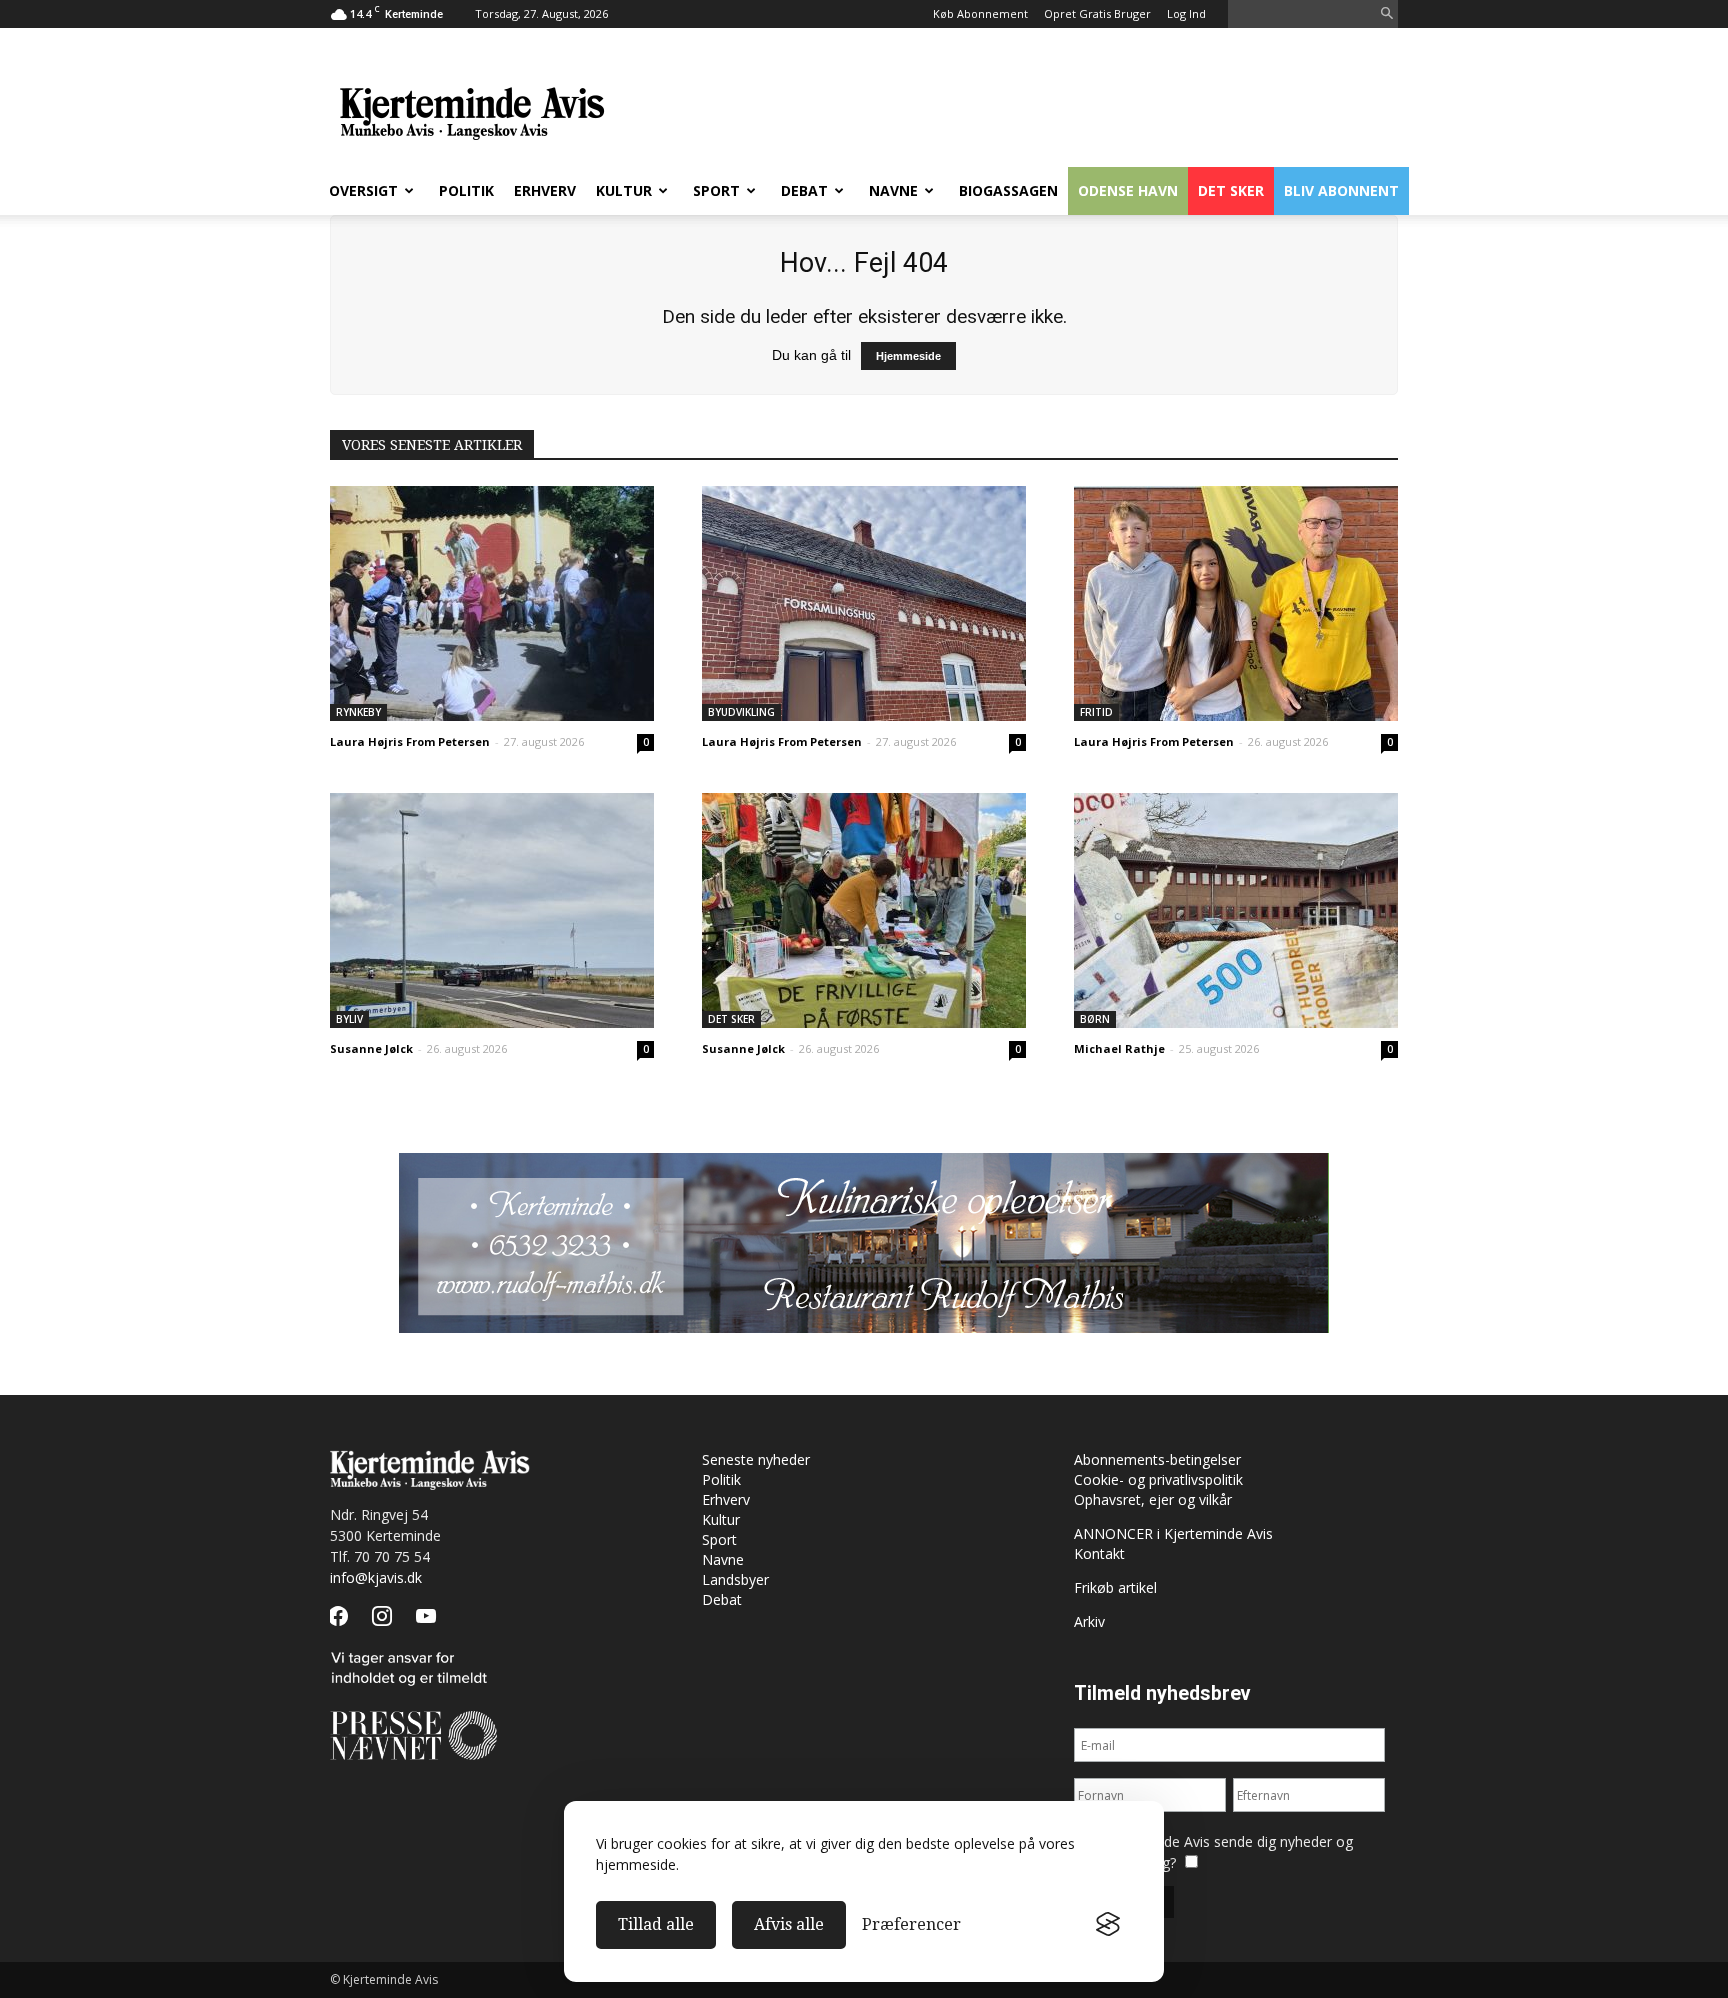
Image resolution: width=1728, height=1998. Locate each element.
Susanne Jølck (371, 1048)
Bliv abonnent (1341, 190)
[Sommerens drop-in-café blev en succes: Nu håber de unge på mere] (1236, 603)
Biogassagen (1008, 190)
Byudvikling (741, 712)
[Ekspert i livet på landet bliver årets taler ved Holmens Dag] (864, 910)
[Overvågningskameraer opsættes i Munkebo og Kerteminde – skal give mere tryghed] (492, 910)
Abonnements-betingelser (1157, 1459)
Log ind (1186, 13)
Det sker (1231, 190)
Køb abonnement (980, 13)
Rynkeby (358, 712)
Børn (1095, 1019)
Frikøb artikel (1115, 1587)
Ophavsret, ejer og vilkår (1153, 1499)
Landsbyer (735, 1579)
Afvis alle (789, 1924)
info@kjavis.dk (376, 1577)
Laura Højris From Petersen (410, 741)
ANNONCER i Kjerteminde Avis (1173, 1533)
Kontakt (1099, 1553)
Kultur (624, 190)
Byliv (349, 1019)
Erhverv (545, 190)
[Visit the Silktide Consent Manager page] (1108, 1925)
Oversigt (363, 190)
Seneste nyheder (756, 1459)
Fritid (1096, 712)
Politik (466, 190)
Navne (893, 190)
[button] (1387, 14)
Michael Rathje (1119, 1048)
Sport (716, 190)
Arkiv (1089, 1621)
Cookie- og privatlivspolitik (1158, 1479)
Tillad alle (656, 1924)
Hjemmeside (908, 356)
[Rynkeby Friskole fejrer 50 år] (492, 603)
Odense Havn (1128, 190)
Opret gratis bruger (1097, 13)
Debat (804, 190)
